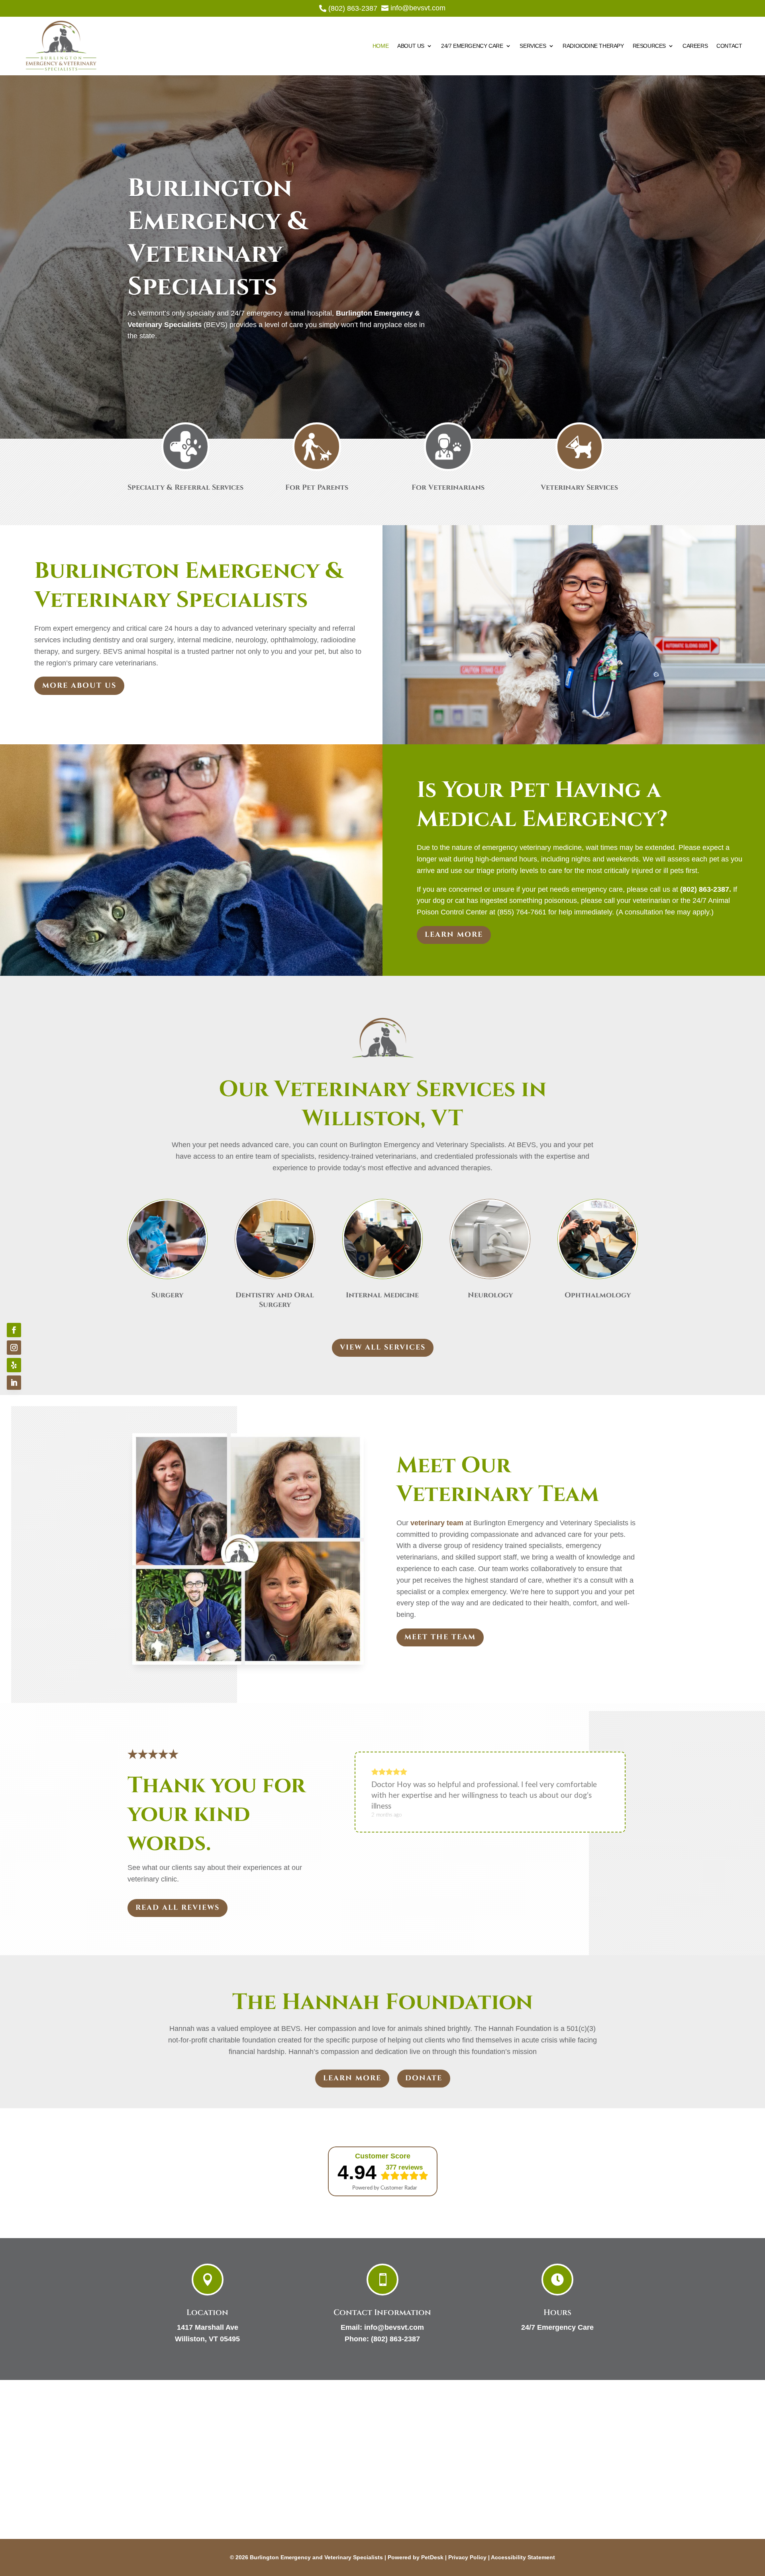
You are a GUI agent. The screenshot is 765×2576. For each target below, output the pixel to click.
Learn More (454, 935)
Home (381, 46)
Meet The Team (440, 1637)
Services (533, 46)
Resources (649, 46)
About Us (411, 46)
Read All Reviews (178, 1908)
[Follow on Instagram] (14, 1348)
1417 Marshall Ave (208, 2327)
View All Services (383, 1347)
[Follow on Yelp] (14, 1365)
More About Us (79, 686)
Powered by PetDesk (416, 2557)
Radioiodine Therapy (593, 46)
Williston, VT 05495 (207, 2339)
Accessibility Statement (523, 2557)
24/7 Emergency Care (472, 46)
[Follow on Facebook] (14, 1330)
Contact (729, 46)
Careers (695, 46)
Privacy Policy (467, 2557)
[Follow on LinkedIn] (14, 1383)
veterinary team (437, 1523)
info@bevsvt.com (394, 2327)
